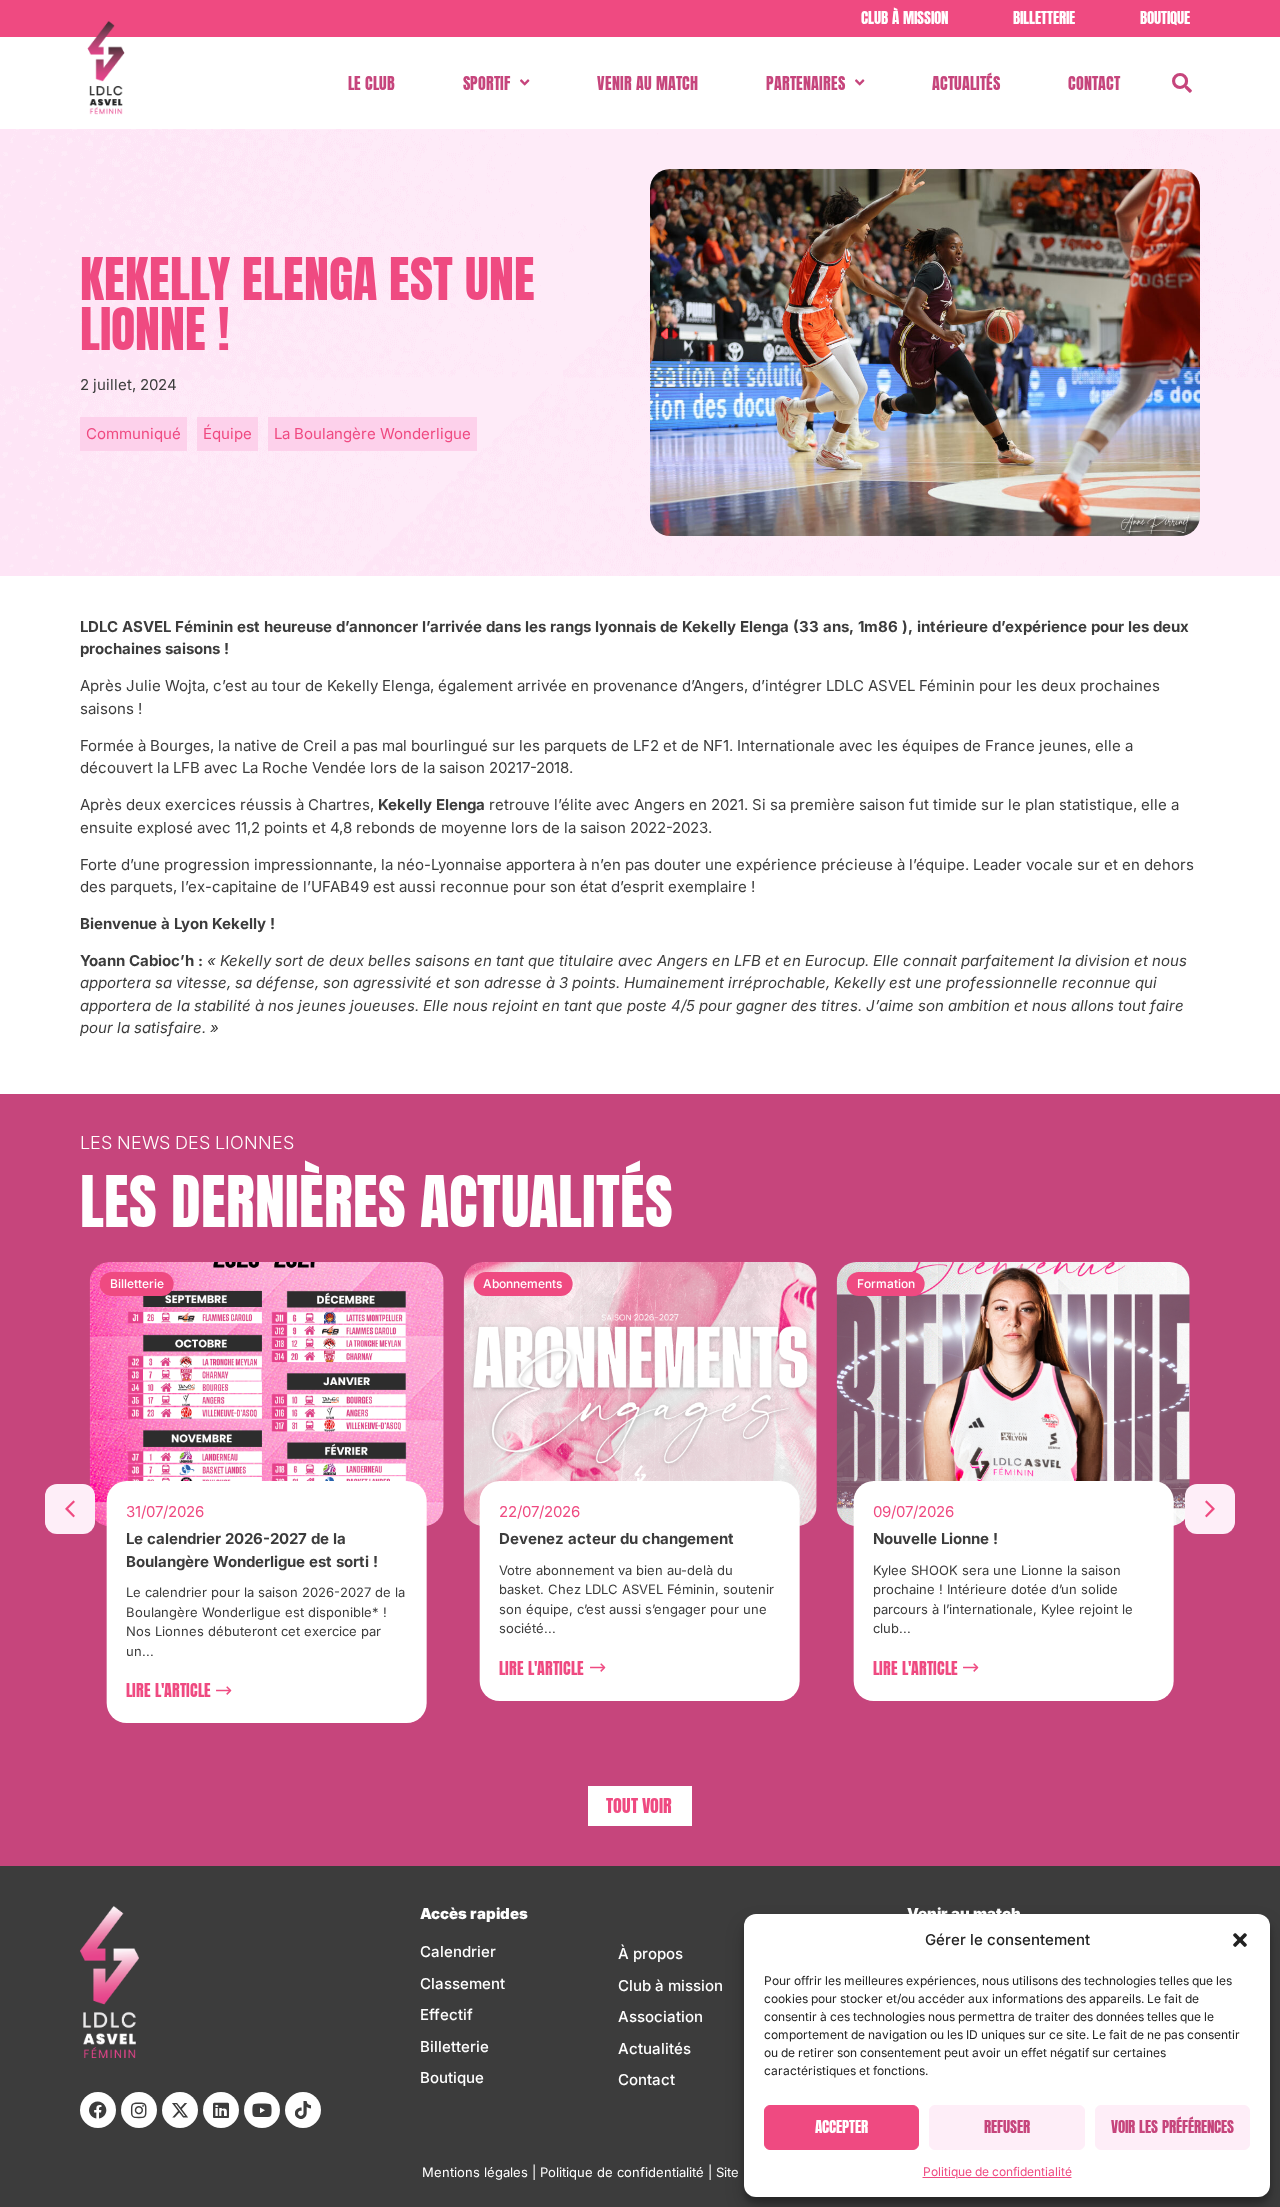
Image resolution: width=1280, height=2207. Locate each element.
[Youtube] (262, 2110)
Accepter (841, 2126)
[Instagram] (139, 2110)
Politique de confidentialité (997, 2171)
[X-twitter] (180, 2110)
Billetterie (137, 1283)
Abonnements (522, 1283)
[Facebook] (98, 2110)
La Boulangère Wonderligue (372, 433)
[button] (1240, 1940)
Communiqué (133, 433)
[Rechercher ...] (1182, 82)
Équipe (227, 433)
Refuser (1007, 2126)
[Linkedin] (221, 2110)
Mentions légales (475, 2172)
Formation (886, 1283)
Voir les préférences (1172, 2126)
